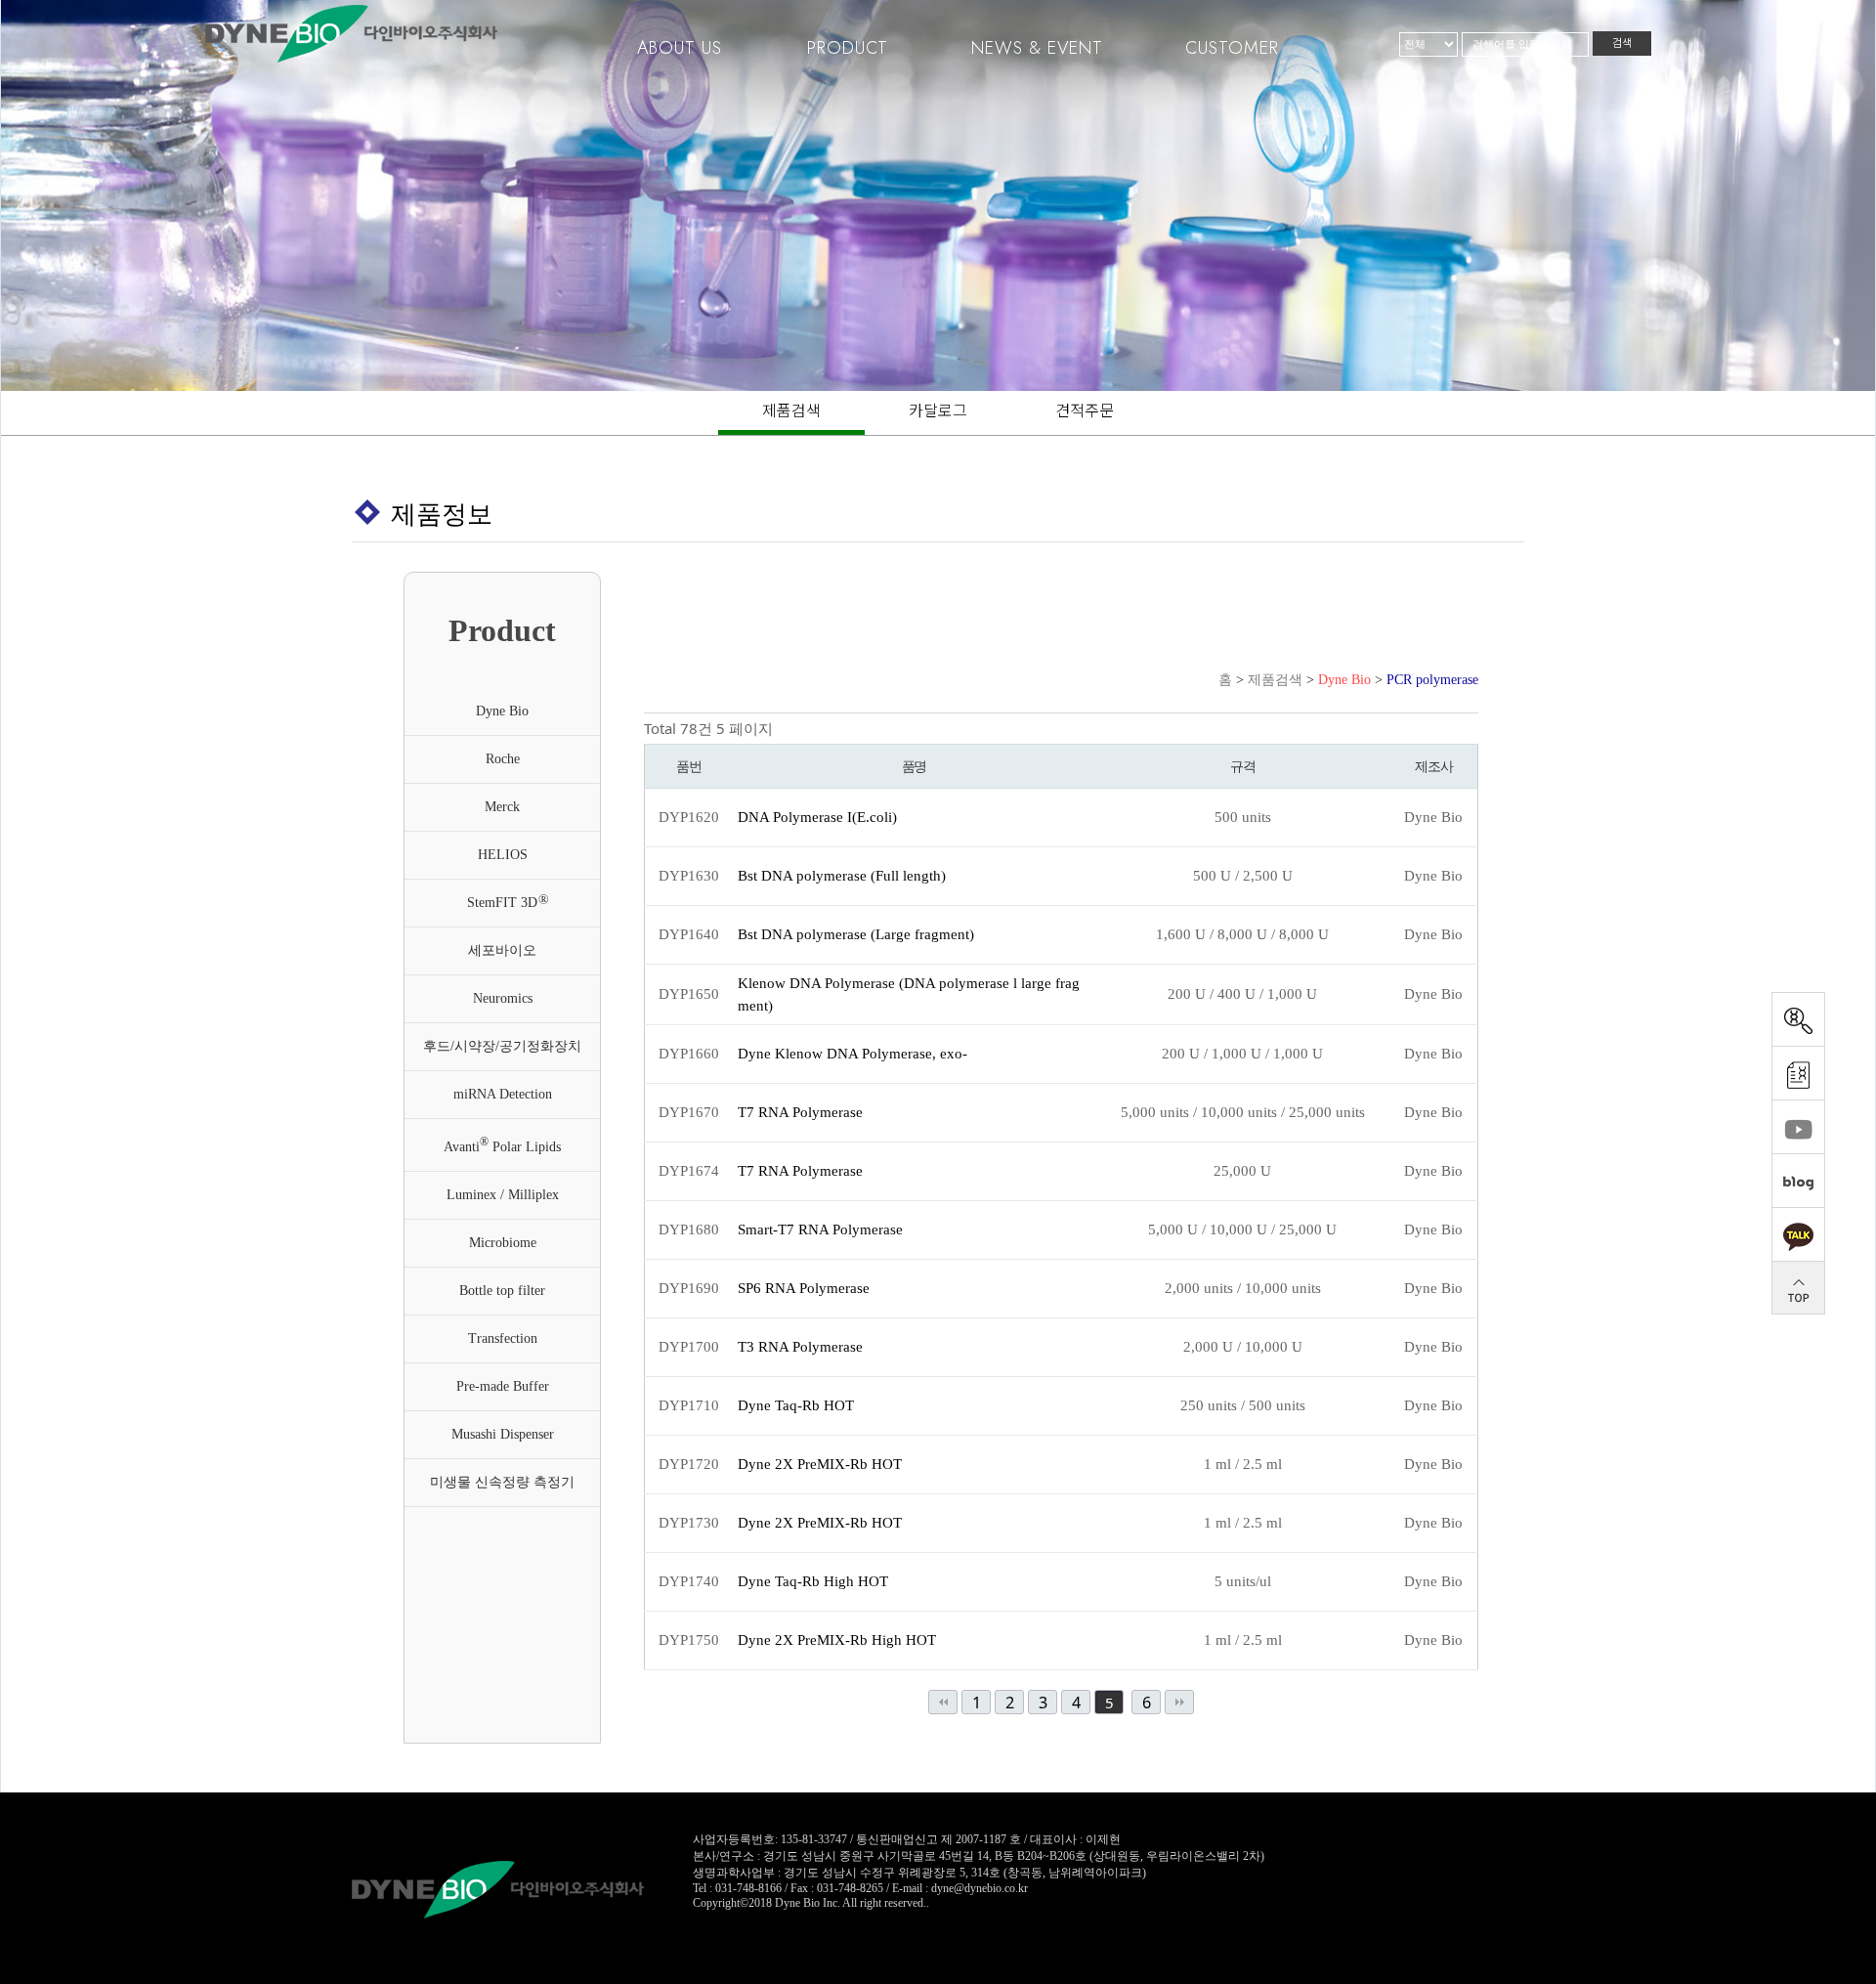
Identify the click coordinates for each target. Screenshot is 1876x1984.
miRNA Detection (503, 1094)
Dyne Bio (502, 711)
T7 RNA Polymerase (800, 1112)
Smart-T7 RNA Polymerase (820, 1229)
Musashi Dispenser (503, 1434)
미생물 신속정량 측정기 (502, 1482)
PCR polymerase (1432, 680)
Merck (502, 807)
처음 (943, 1702)
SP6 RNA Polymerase (804, 1288)
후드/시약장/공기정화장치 (502, 1046)
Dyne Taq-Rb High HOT (813, 1581)
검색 (1622, 43)
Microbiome (503, 1243)
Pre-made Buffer (503, 1386)
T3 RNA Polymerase (800, 1347)
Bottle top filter (502, 1291)
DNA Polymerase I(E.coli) (817, 817)
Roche (503, 759)
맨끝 (1179, 1702)
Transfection (503, 1338)
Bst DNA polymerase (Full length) (842, 876)
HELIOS (503, 855)
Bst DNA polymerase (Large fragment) (856, 934)
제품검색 (791, 410)
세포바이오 (502, 950)
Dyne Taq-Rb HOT (796, 1405)
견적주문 (1085, 410)
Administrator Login (740, 1918)
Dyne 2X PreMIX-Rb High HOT (837, 1640)
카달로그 (938, 410)
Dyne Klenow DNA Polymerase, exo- (853, 1054)
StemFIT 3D (508, 901)
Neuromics (503, 998)
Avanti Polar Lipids (502, 1145)
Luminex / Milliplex (503, 1195)
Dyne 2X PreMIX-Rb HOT (820, 1464)
